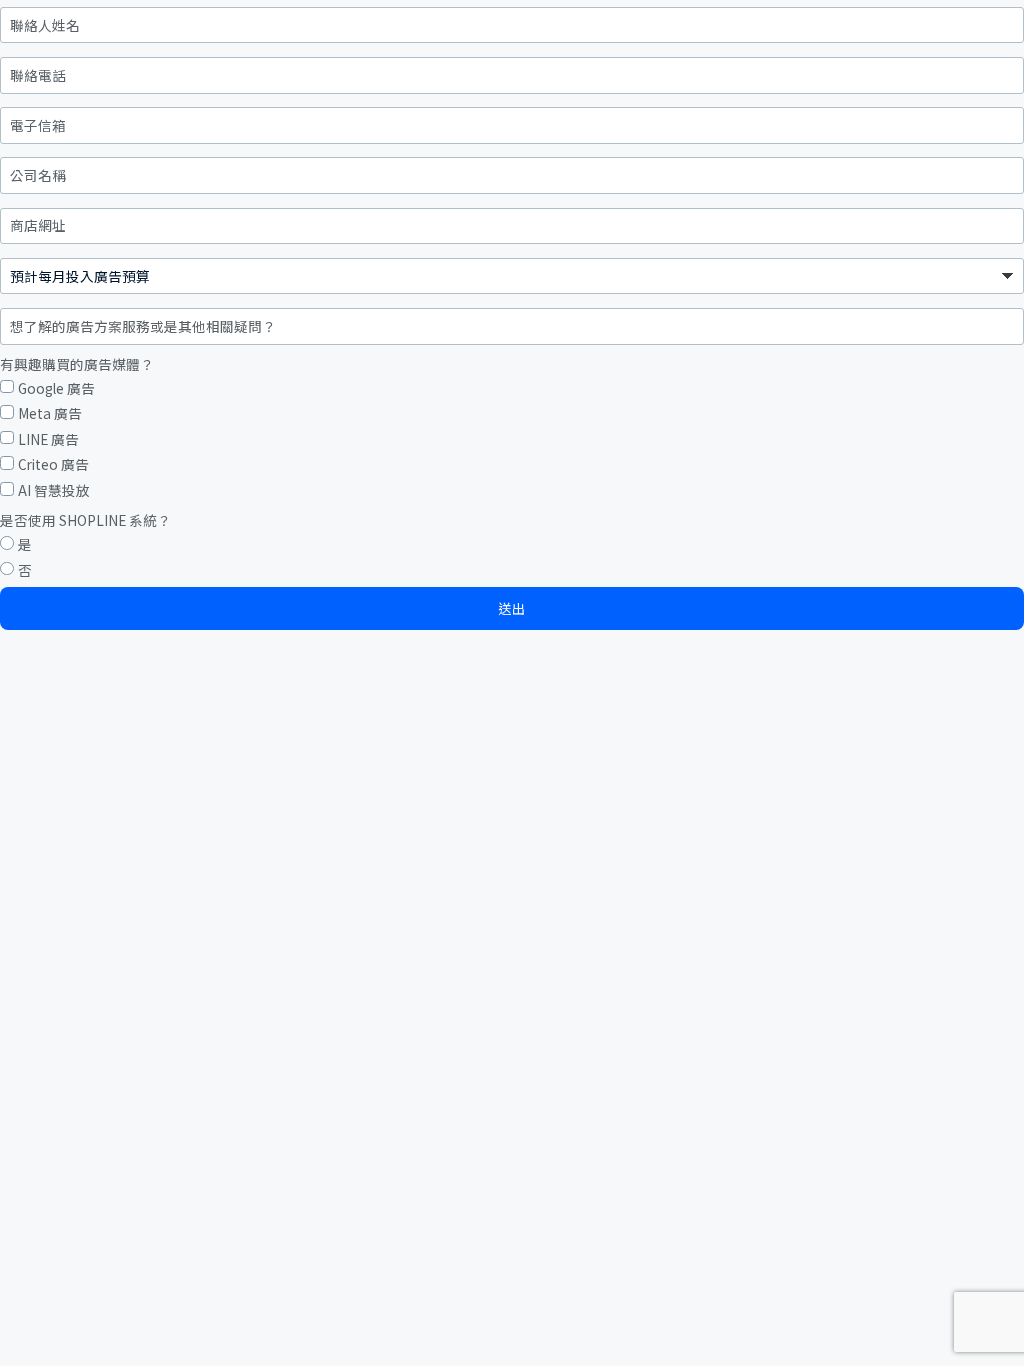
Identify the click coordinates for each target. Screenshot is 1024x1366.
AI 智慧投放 (54, 490)
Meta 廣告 (50, 413)
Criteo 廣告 (53, 464)
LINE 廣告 (48, 439)
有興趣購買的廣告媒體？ (77, 364)
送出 (512, 608)
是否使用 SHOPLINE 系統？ (85, 520)
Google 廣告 (56, 388)
